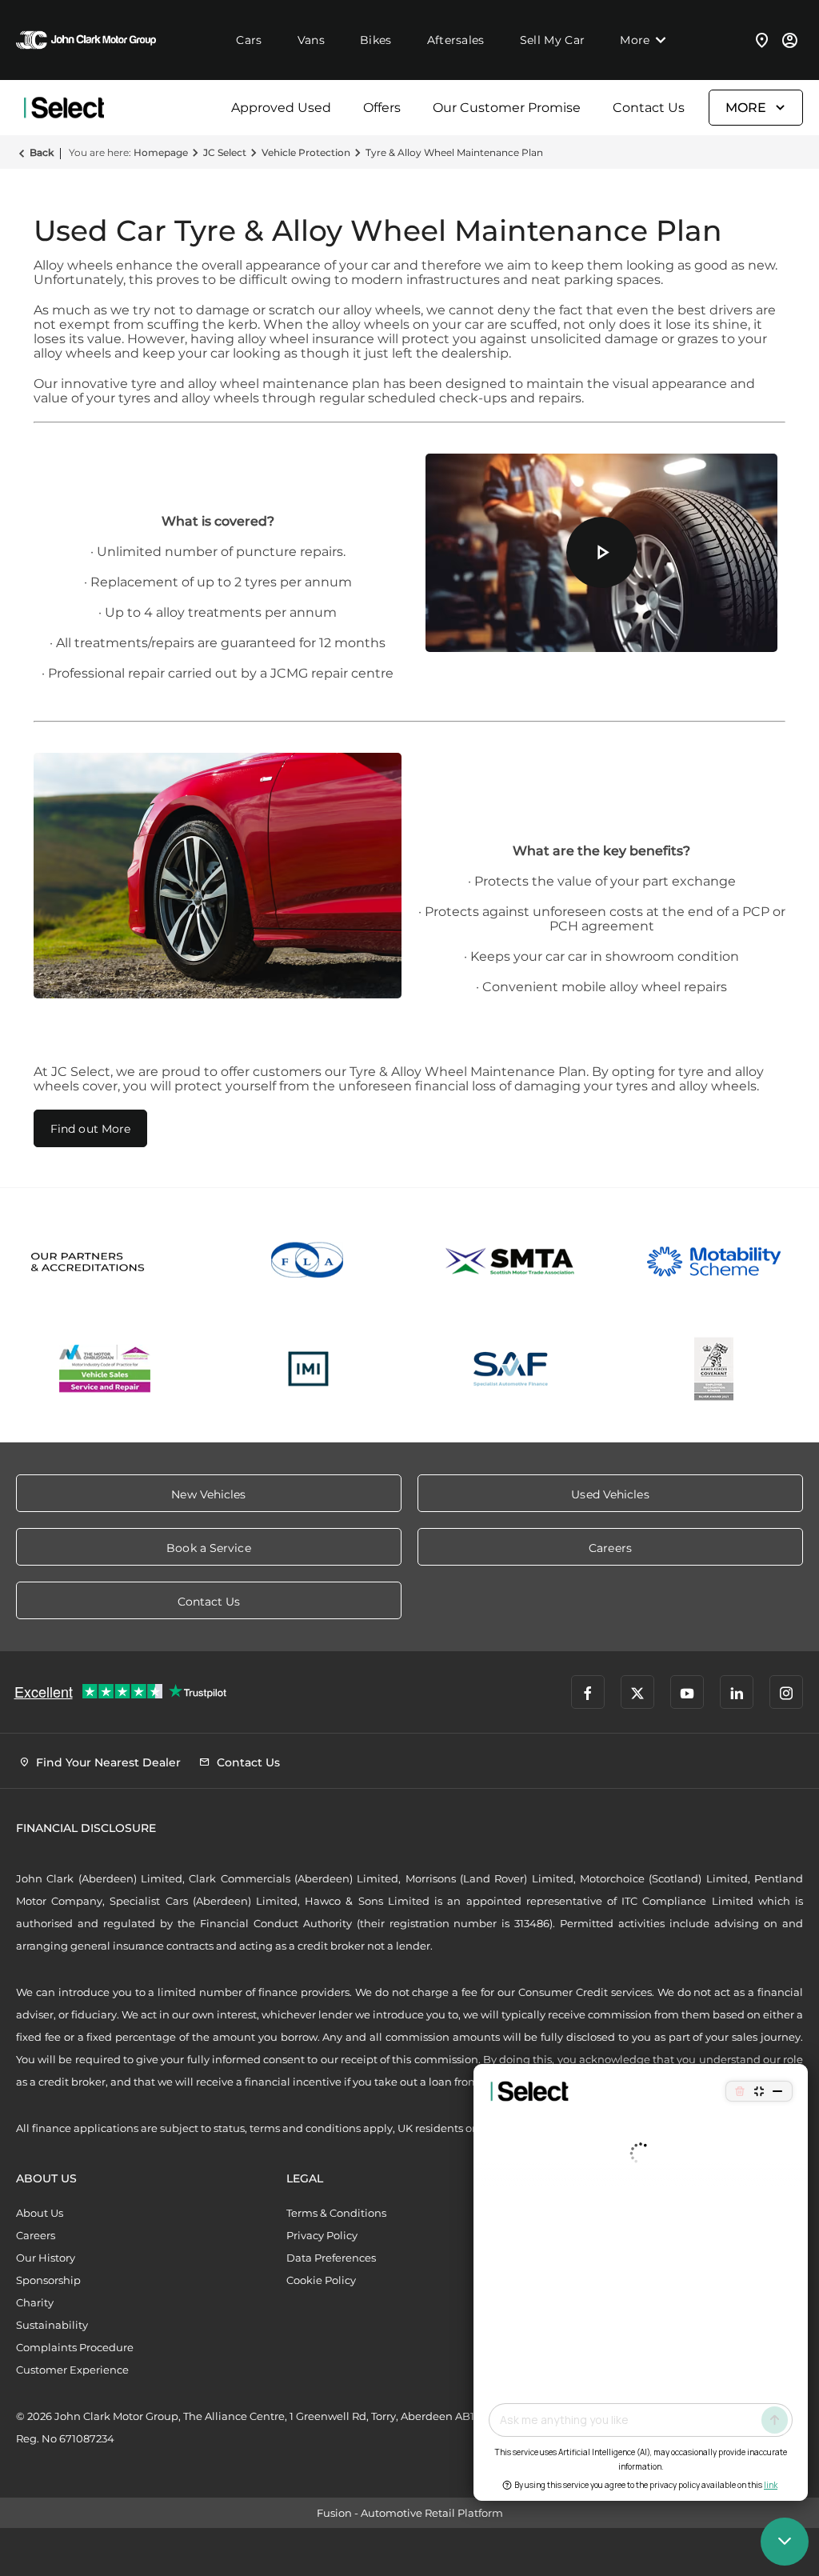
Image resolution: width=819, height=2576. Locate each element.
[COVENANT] (714, 1369)
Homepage (161, 152)
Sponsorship (48, 2280)
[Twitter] (637, 1692)
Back (42, 152)
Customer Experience (72, 2370)
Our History (46, 2258)
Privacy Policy (322, 2235)
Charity (35, 2302)
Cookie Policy (321, 2280)
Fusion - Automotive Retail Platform (410, 2513)
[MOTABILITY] (714, 1262)
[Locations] (762, 40)
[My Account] (789, 40)
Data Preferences (331, 2258)
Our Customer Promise (507, 108)
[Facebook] (588, 1692)
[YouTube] (687, 1692)
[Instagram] (786, 1692)
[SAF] (511, 1369)
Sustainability (52, 2325)
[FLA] (309, 1262)
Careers (36, 2235)
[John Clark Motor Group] (86, 40)
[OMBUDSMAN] (106, 1369)
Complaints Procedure (75, 2347)
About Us (40, 2213)
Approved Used (281, 108)
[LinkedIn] (737, 1692)
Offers (382, 108)
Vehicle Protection (306, 152)
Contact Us (649, 108)
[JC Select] (64, 108)
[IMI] (309, 1369)
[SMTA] (511, 1262)
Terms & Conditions (336, 2213)
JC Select (225, 152)
